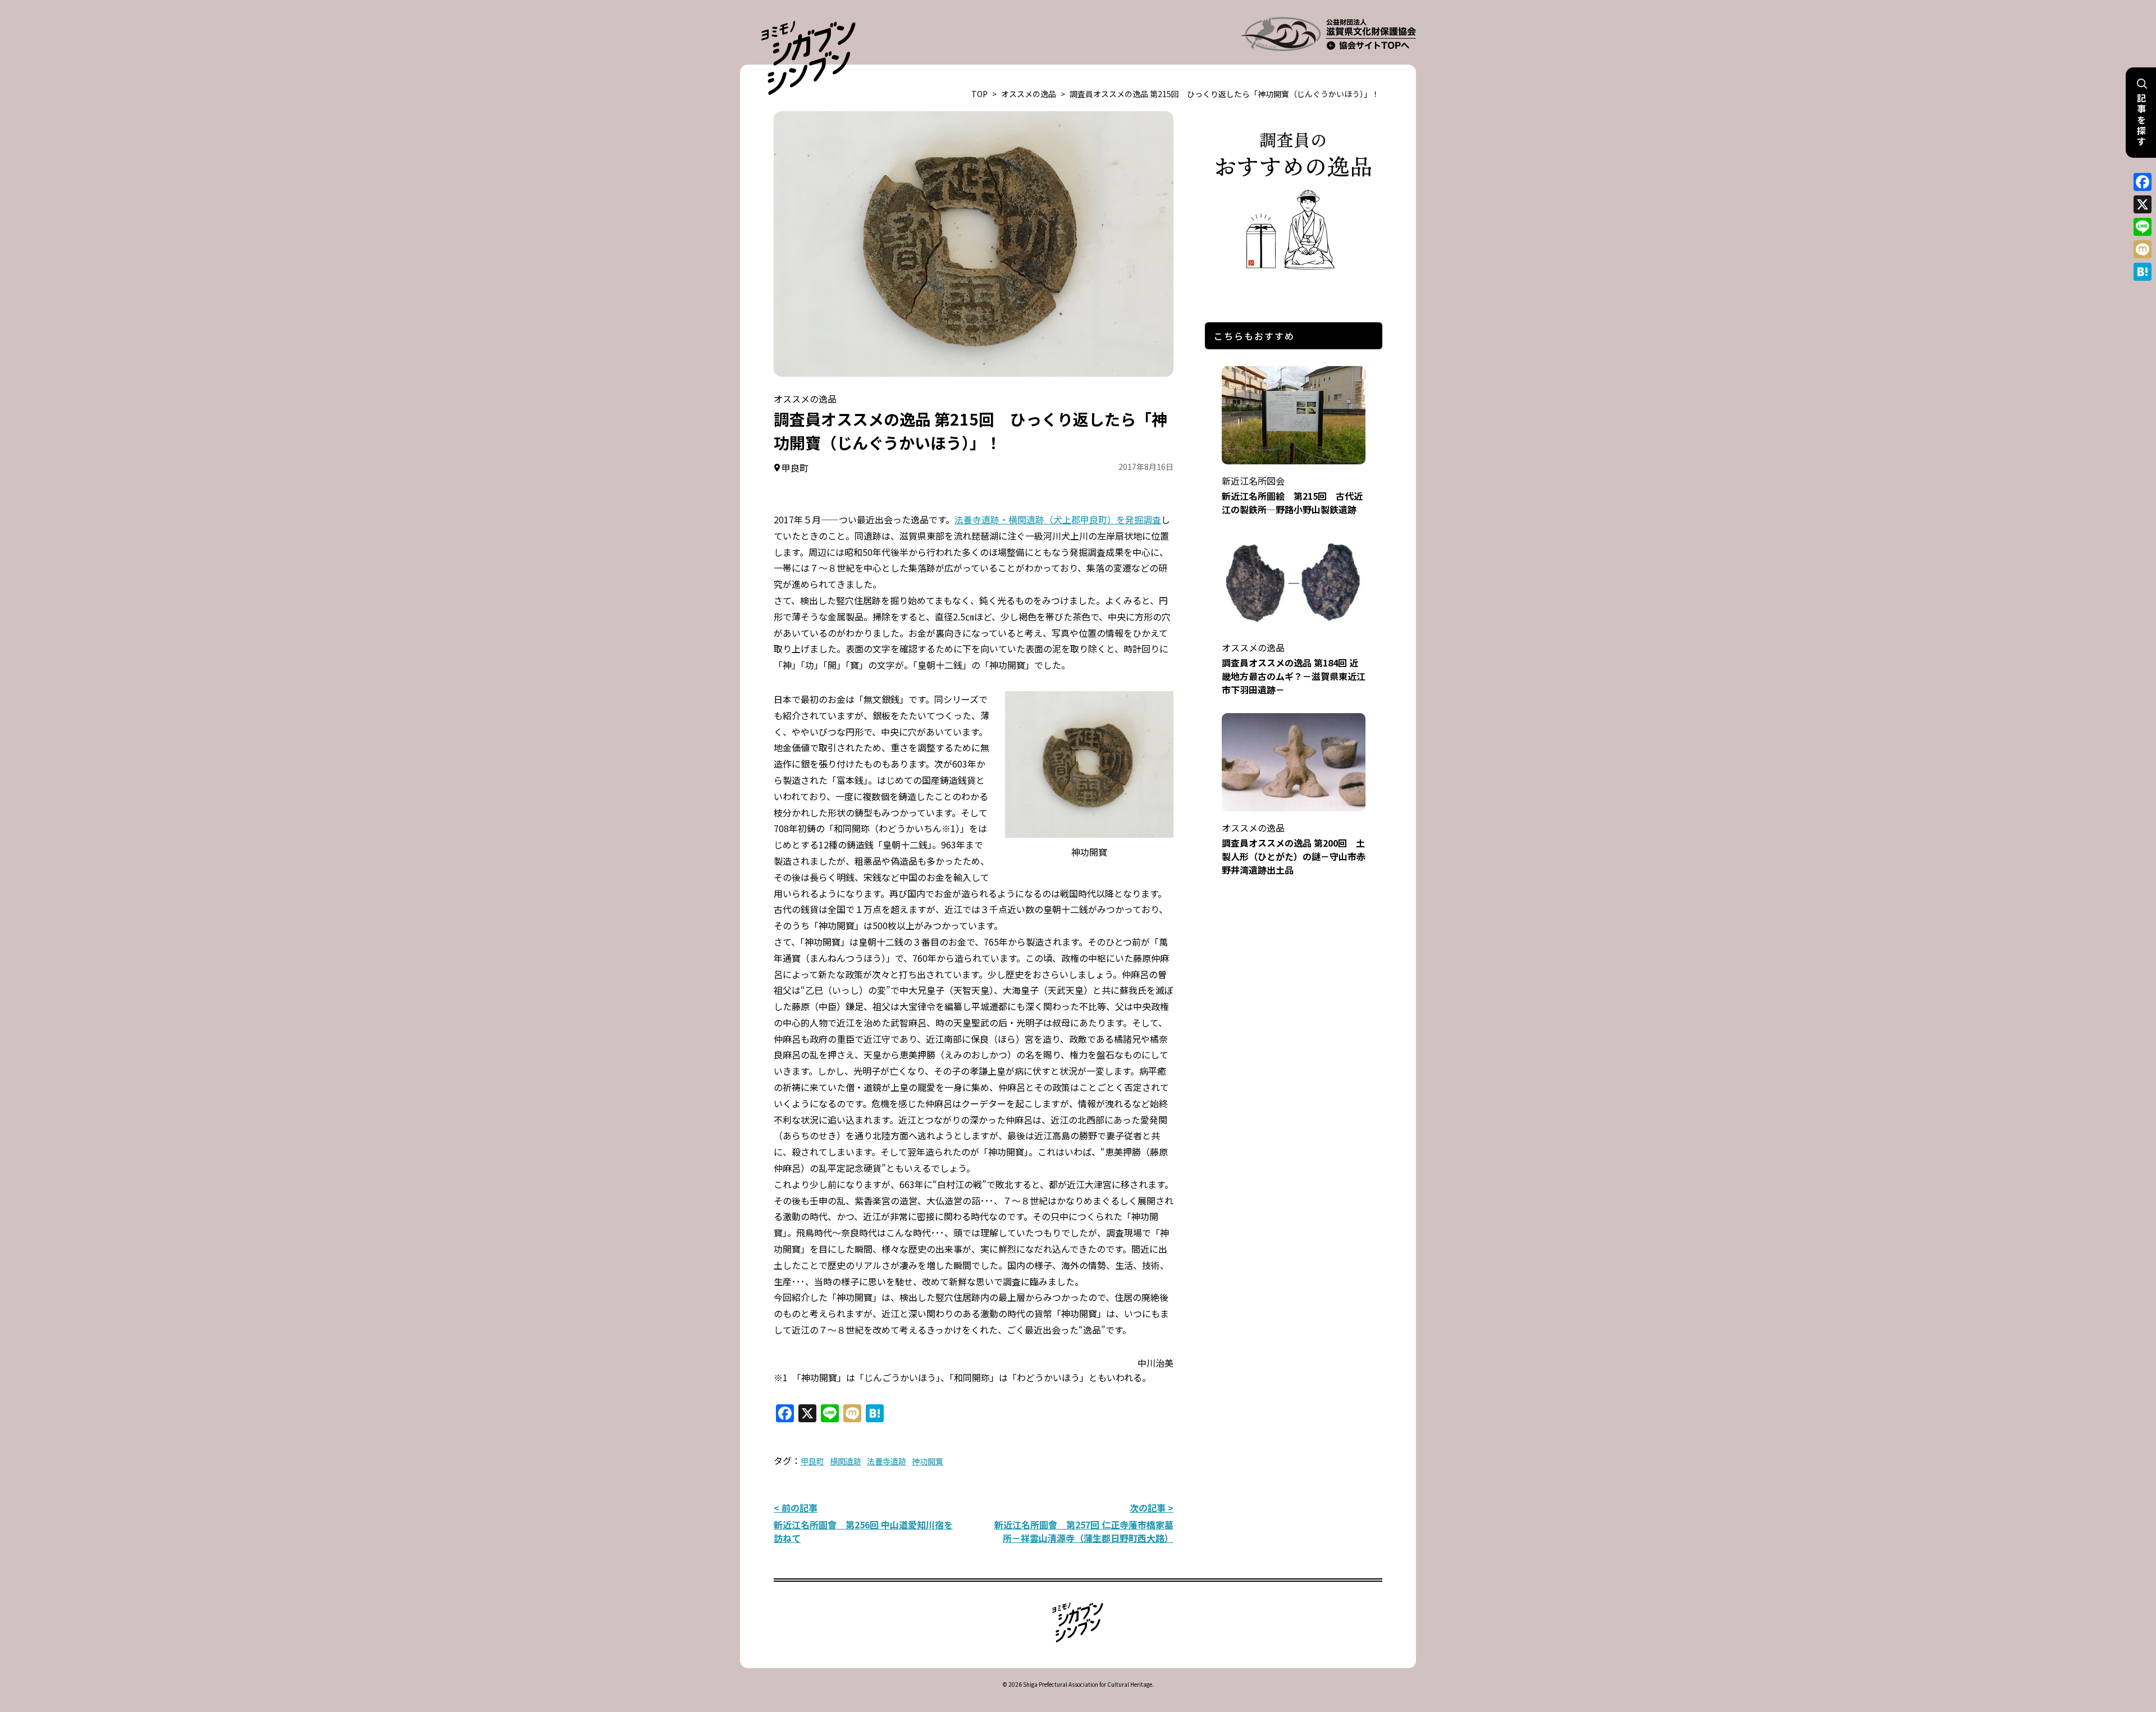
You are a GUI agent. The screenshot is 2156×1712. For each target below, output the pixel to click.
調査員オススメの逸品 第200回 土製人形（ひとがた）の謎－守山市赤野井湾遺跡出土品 (1294, 849)
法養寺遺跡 (887, 1461)
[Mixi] (2143, 249)
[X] (2143, 204)
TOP (979, 94)
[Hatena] (2143, 272)
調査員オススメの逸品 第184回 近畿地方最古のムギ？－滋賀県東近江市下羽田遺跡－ (1294, 668)
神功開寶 (928, 1461)
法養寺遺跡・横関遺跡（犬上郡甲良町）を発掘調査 (1058, 519)
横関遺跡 (846, 1461)
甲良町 (812, 1461)
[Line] (2143, 227)
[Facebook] (2143, 182)
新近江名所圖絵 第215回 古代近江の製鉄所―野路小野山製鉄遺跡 (1292, 495)
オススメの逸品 (1029, 94)
